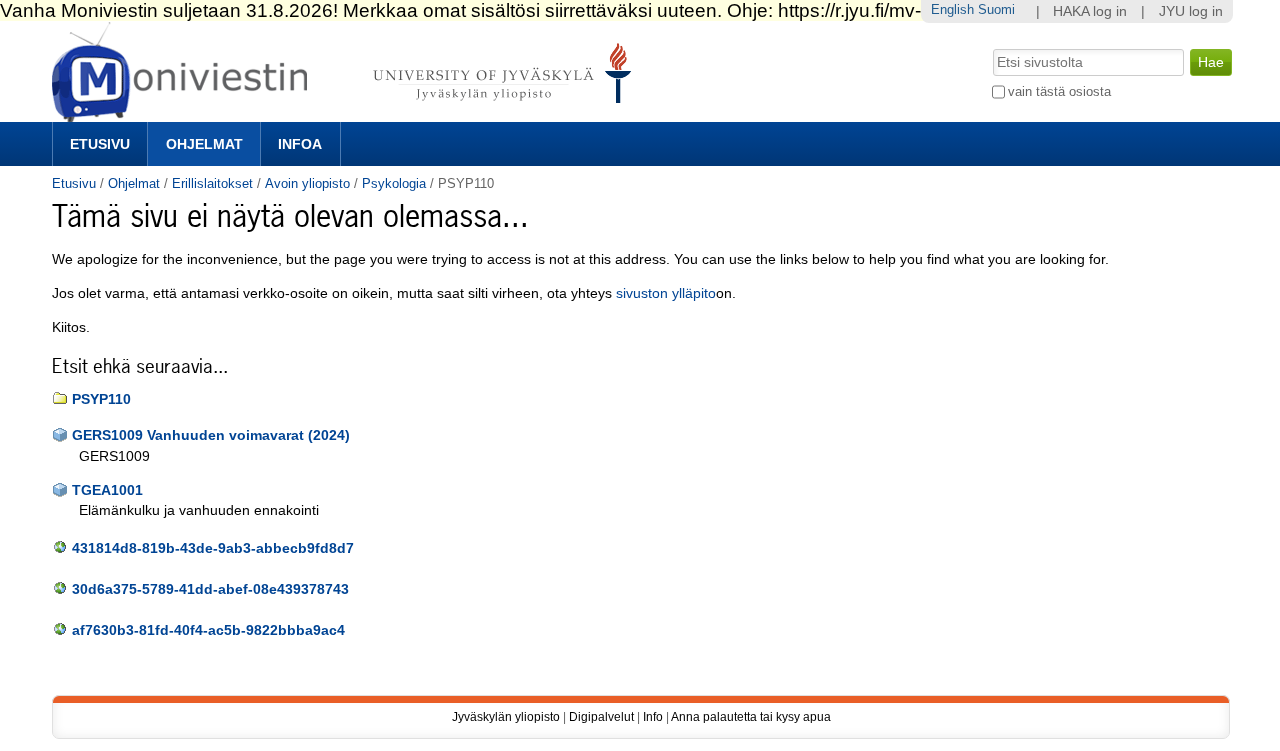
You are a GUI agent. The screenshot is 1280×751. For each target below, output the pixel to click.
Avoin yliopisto (307, 183)
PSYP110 (101, 399)
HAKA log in (1090, 11)
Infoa (300, 144)
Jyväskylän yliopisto (506, 717)
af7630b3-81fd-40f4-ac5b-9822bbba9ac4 (208, 630)
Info (653, 717)
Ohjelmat (204, 144)
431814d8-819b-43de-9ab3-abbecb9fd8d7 (213, 548)
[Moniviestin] (347, 113)
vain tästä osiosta (1059, 91)
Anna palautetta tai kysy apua (751, 717)
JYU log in (1191, 11)
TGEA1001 (107, 490)
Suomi (996, 9)
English (952, 9)
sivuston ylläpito (666, 293)
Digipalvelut (601, 717)
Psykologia (394, 183)
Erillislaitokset (212, 183)
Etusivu (100, 144)
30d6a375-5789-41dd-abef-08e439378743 (210, 589)
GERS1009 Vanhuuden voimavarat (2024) (211, 435)
